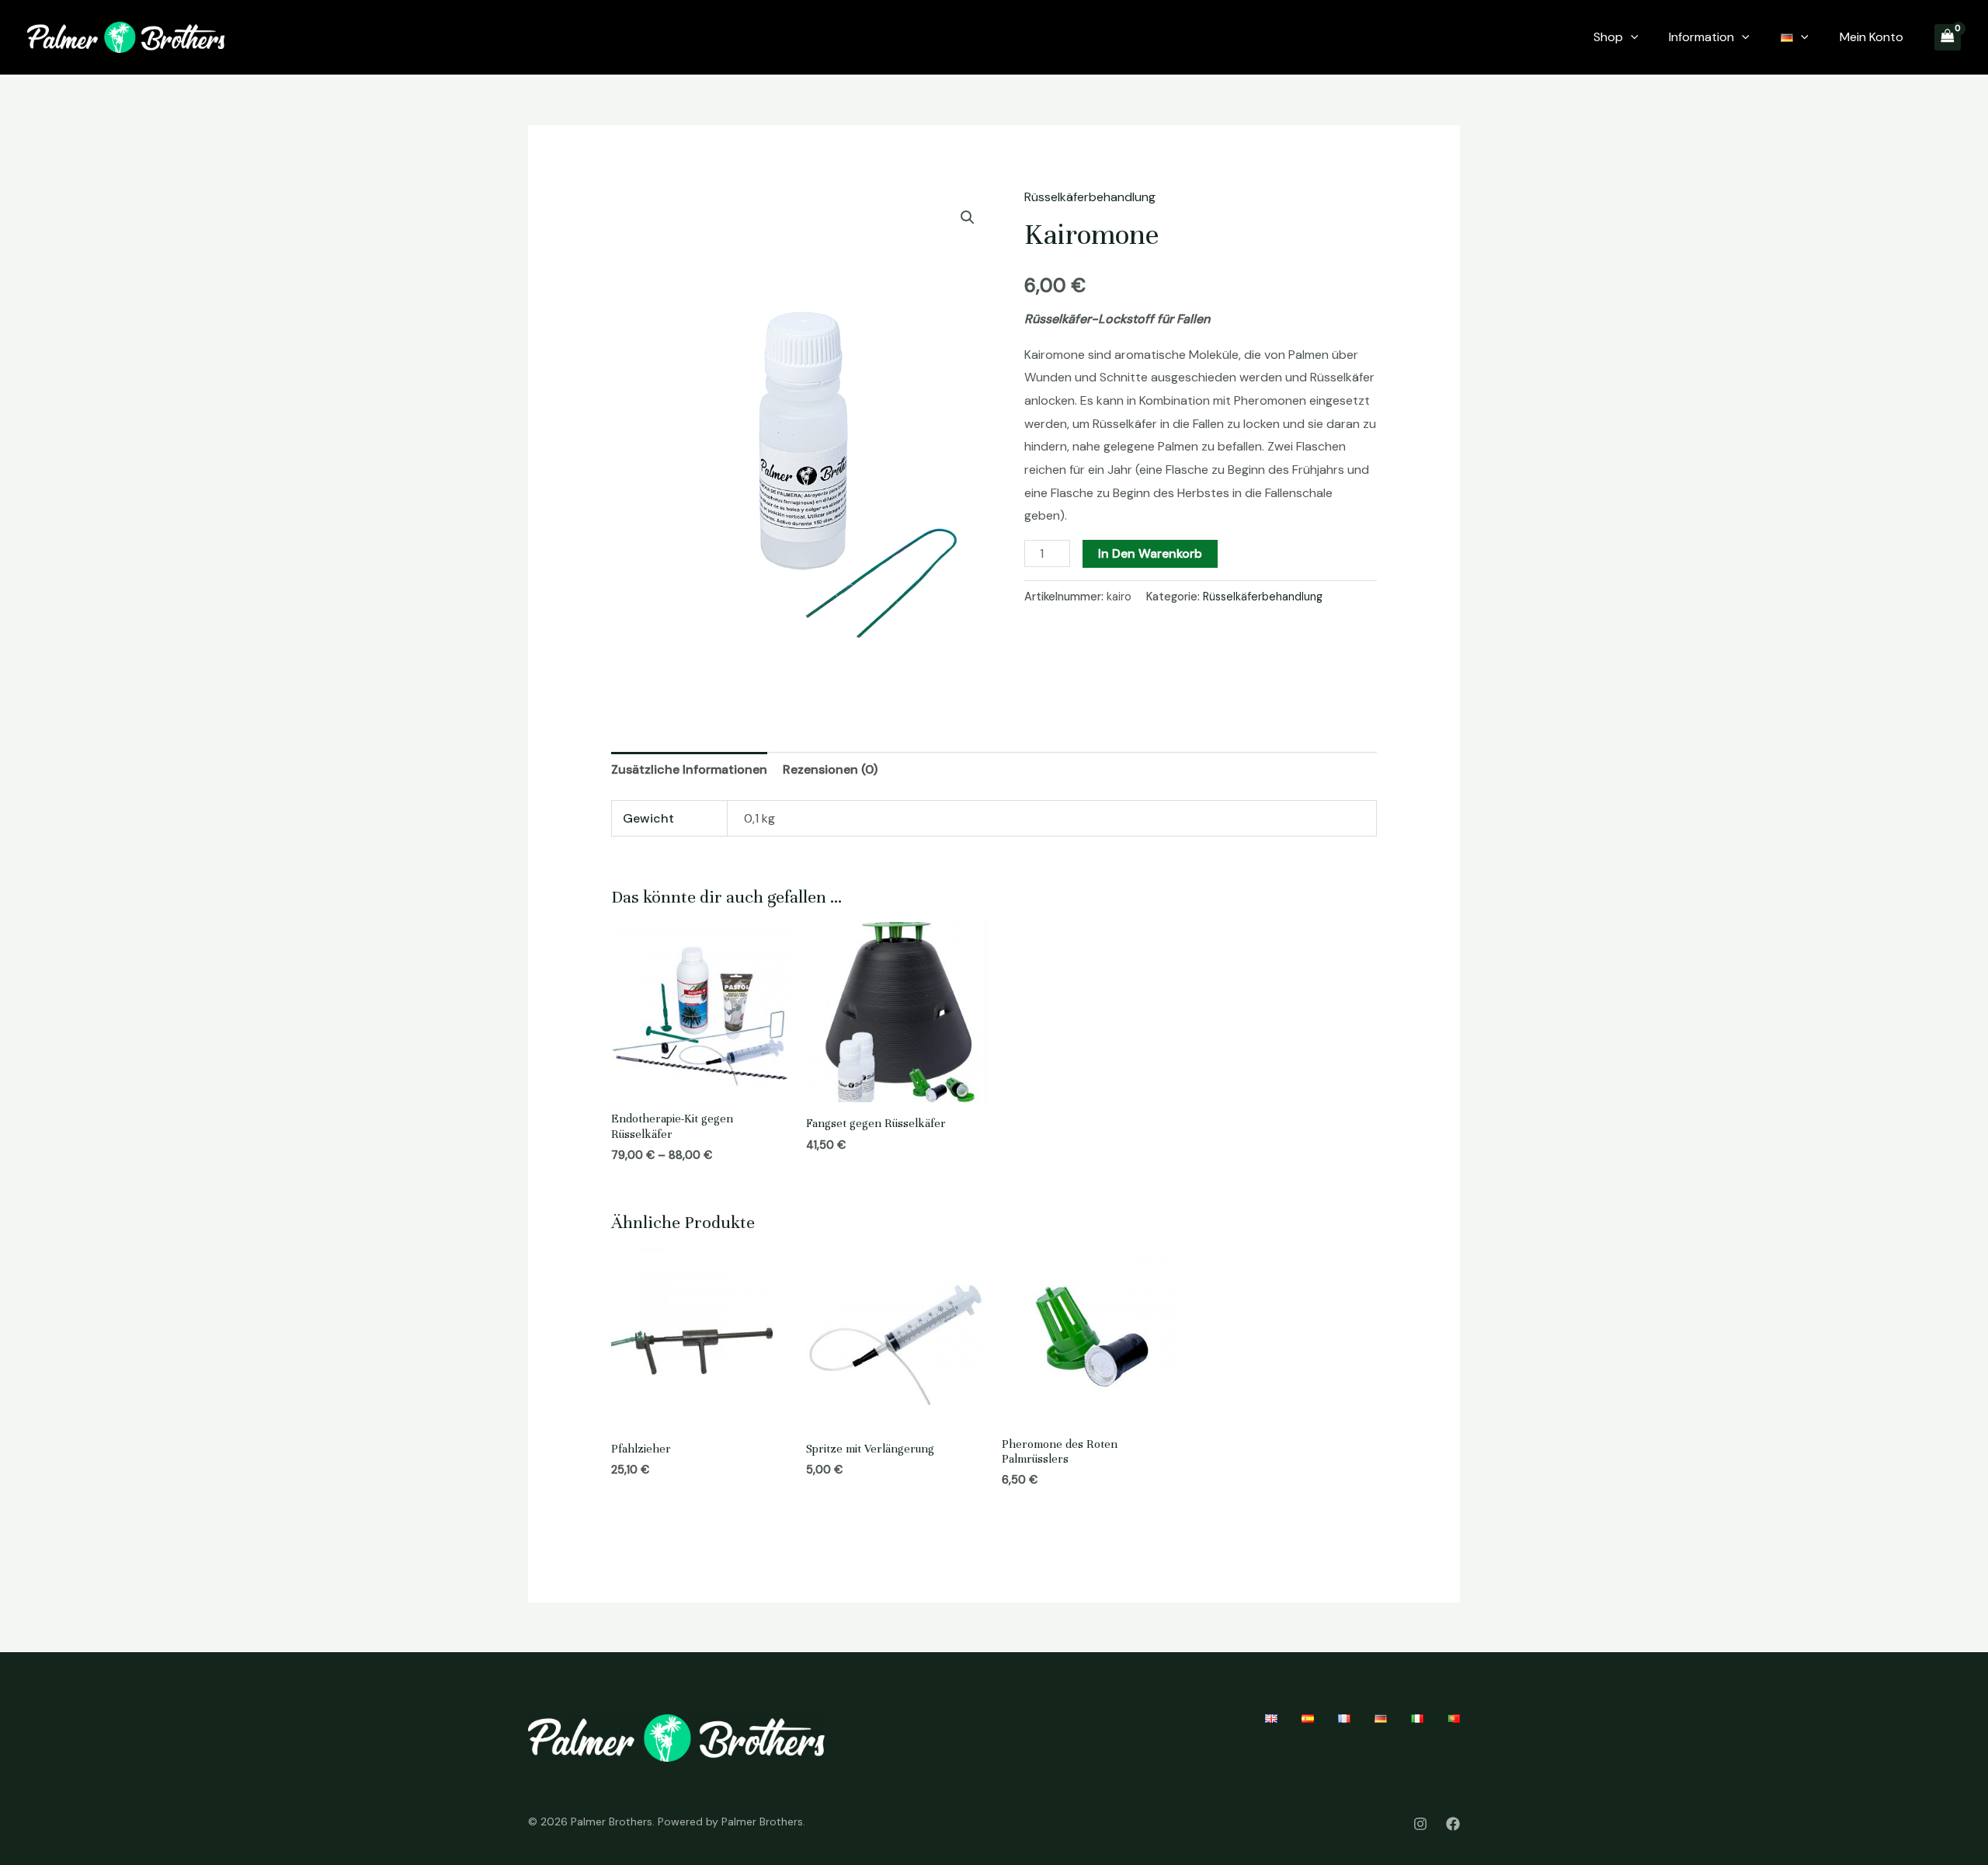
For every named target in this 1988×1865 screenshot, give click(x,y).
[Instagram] (1420, 1824)
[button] (968, 217)
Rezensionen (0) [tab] (830, 769)
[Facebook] (1453, 1824)
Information (1701, 37)
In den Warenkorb (1150, 553)
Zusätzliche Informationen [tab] (689, 769)
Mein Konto (1872, 37)
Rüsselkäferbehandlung (1090, 197)
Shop (1608, 37)
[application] (1631, 37)
